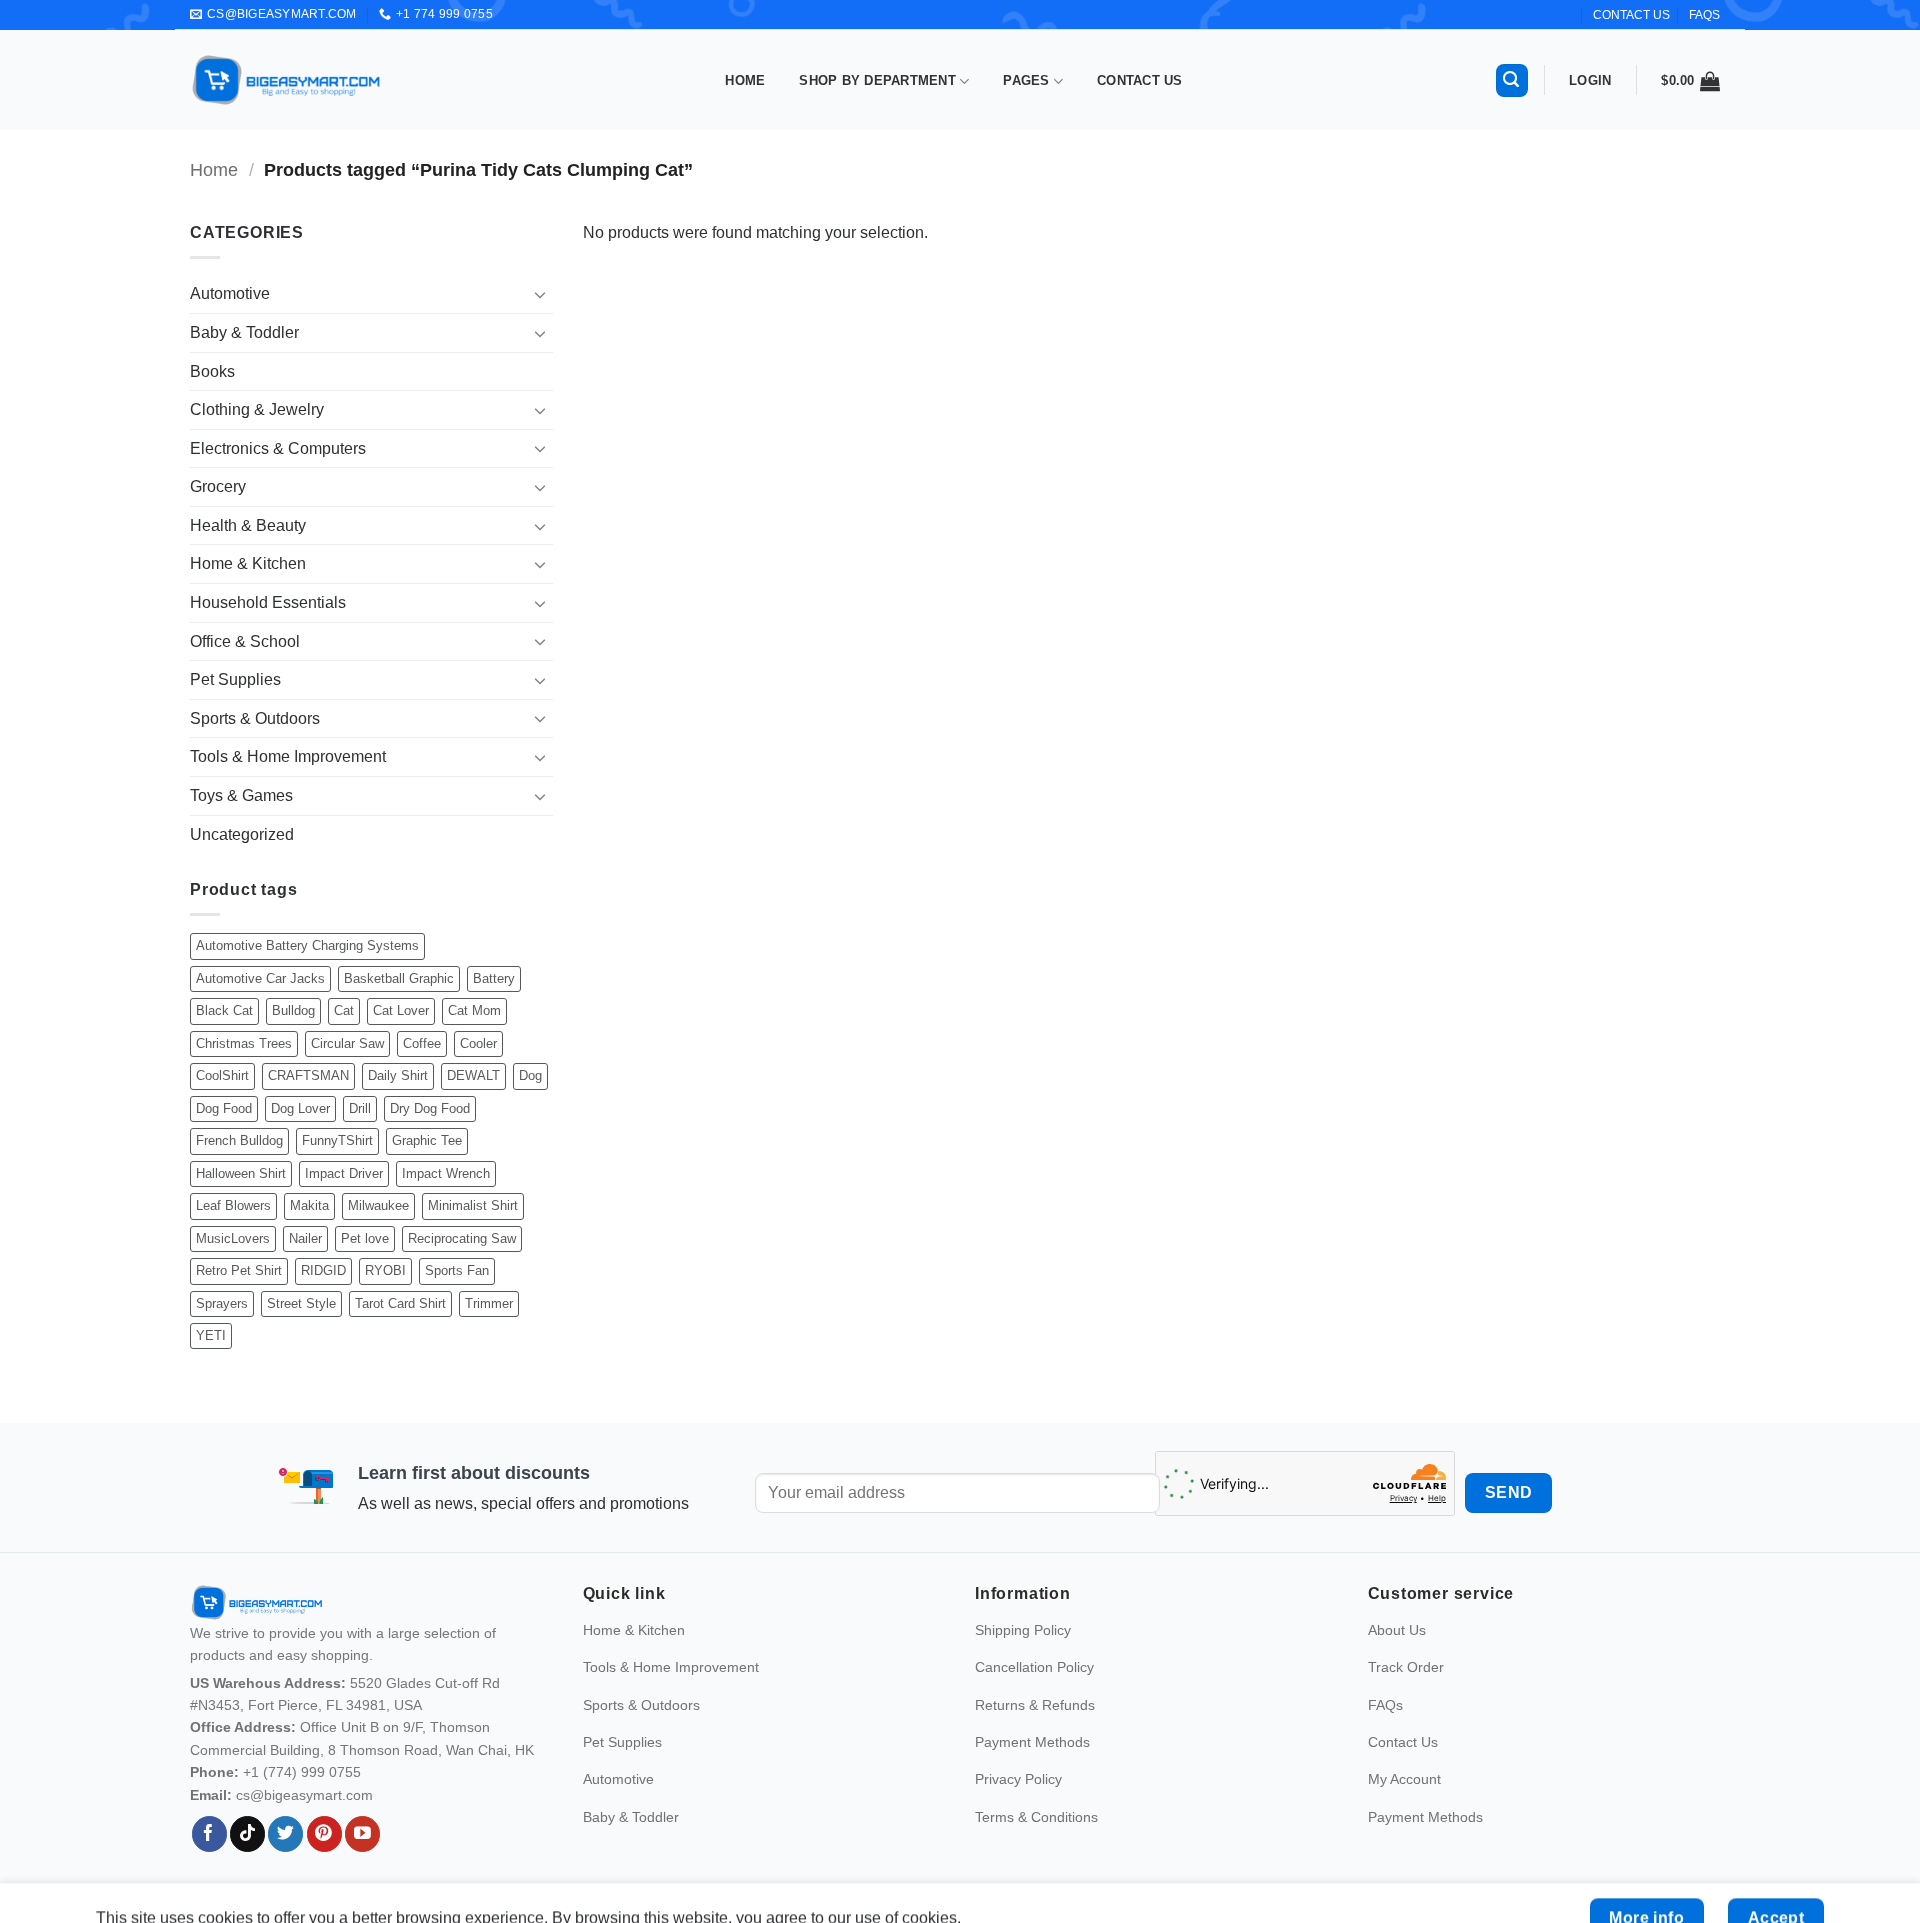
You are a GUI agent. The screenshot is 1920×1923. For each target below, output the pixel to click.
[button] (1512, 80)
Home (745, 80)
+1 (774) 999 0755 (302, 1772)
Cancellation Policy (1034, 1667)
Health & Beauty (248, 525)
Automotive (230, 293)
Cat (344, 1010)
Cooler (478, 1043)
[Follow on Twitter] (285, 1834)
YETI (211, 1335)
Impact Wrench (446, 1173)
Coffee (422, 1043)
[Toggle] (541, 294)
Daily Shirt (398, 1075)
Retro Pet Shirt (239, 1270)
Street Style (301, 1303)
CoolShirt (222, 1075)
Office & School (245, 641)
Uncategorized (242, 834)
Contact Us (1140, 80)
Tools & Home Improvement (288, 756)
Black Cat (224, 1010)
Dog (530, 1075)
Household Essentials (268, 602)
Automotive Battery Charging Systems (307, 945)
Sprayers (222, 1303)
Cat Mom (474, 1010)
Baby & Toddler (244, 332)
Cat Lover (401, 1010)
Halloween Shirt (241, 1173)
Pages (1026, 80)
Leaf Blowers (233, 1205)
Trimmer (489, 1303)
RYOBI (385, 1270)
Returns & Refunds (1035, 1705)
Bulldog (293, 1010)
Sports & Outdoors (255, 718)
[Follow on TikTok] (247, 1834)
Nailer (305, 1238)
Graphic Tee (427, 1140)
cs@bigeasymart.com (304, 1795)
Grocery (218, 486)
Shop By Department (877, 80)
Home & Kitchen (248, 563)
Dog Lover (300, 1108)
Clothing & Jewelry (257, 409)
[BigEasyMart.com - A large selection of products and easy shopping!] (287, 80)
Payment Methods (1032, 1742)
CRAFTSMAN (308, 1075)
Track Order (1406, 1667)
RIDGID (323, 1270)
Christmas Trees (244, 1043)
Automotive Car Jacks (260, 978)
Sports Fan (457, 1270)
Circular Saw (347, 1043)
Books (212, 371)
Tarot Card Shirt (400, 1303)
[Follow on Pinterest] (324, 1834)
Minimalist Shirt (473, 1205)
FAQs (1704, 15)
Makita (309, 1205)
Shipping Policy (1023, 1630)
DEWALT (473, 1075)
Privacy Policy (1018, 1779)
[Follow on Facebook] (209, 1834)
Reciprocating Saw (462, 1238)
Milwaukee (378, 1205)
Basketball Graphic (399, 978)
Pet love (365, 1238)
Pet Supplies (235, 679)
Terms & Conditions (1036, 1817)
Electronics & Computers (278, 448)
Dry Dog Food (430, 1108)
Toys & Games (241, 795)
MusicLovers (233, 1238)
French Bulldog (239, 1140)
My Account (1404, 1779)
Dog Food (224, 1108)
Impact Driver (344, 1173)
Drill (360, 1108)
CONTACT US (1631, 15)
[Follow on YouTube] (362, 1834)
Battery (494, 978)
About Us (1397, 1630)
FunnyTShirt (337, 1140)
